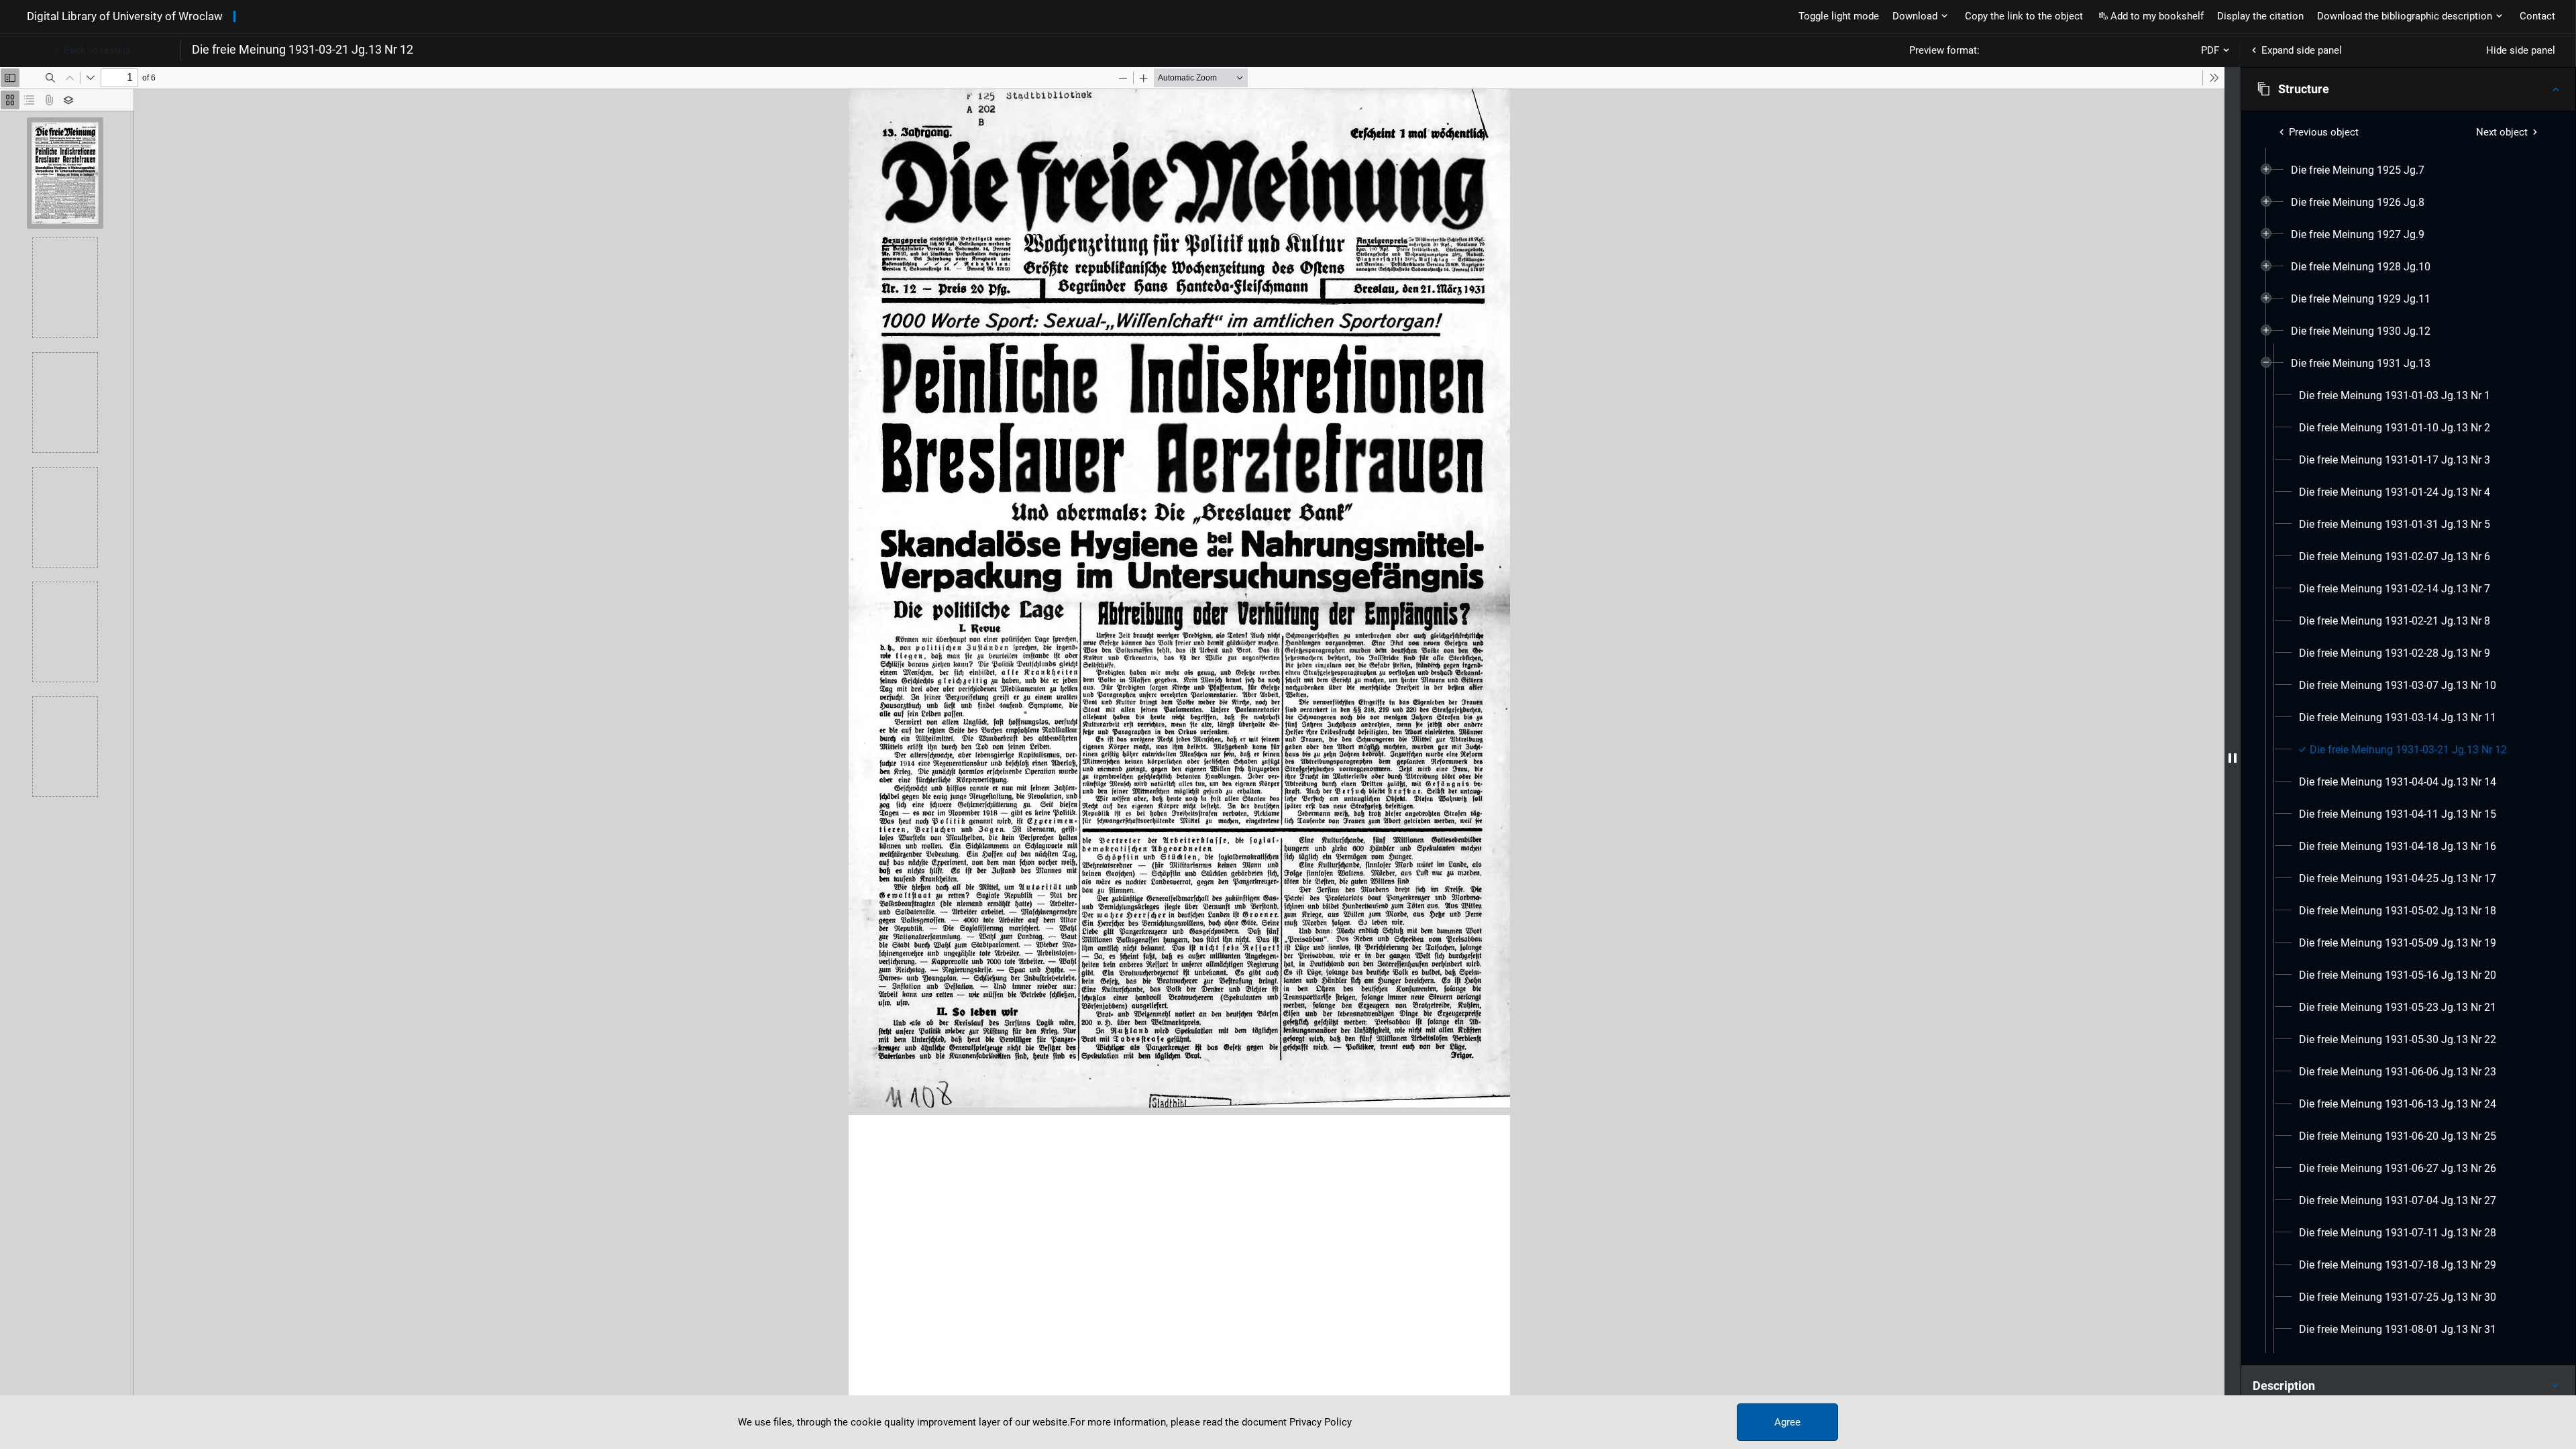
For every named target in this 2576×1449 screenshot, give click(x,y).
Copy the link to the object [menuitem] (2024, 16)
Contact (2537, 16)
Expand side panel (2302, 50)
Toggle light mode (1839, 16)
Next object (2502, 132)
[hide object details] (2233, 758)
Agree (1787, 1422)
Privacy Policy (1321, 1422)
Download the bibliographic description (2405, 16)
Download (1915, 16)
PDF (2210, 50)
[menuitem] (2358, 170)
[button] (2408, 89)
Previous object (2324, 132)
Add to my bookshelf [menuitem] (2157, 16)
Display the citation (2260, 16)
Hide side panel (2521, 50)
